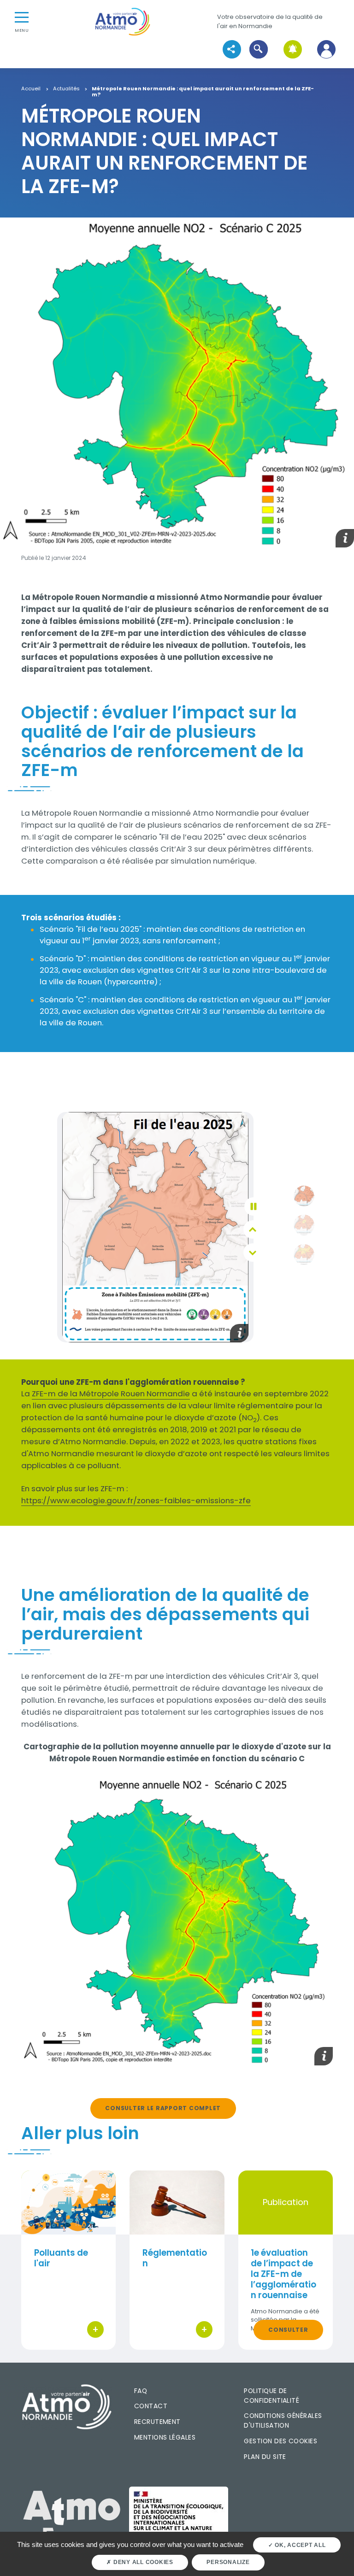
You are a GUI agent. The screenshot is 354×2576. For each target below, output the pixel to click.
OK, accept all (299, 2545)
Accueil (31, 89)
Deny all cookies (142, 2562)
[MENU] (22, 17)
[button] (259, 50)
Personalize (228, 2562)
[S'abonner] (292, 50)
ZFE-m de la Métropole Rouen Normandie (111, 1394)
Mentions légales (165, 2437)
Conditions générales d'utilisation (283, 2420)
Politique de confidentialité (271, 2396)
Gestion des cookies (280, 2441)
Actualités (66, 89)
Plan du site (265, 2457)
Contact (151, 2406)
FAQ (141, 2391)
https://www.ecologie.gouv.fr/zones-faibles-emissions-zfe (136, 1500)
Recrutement (157, 2422)
